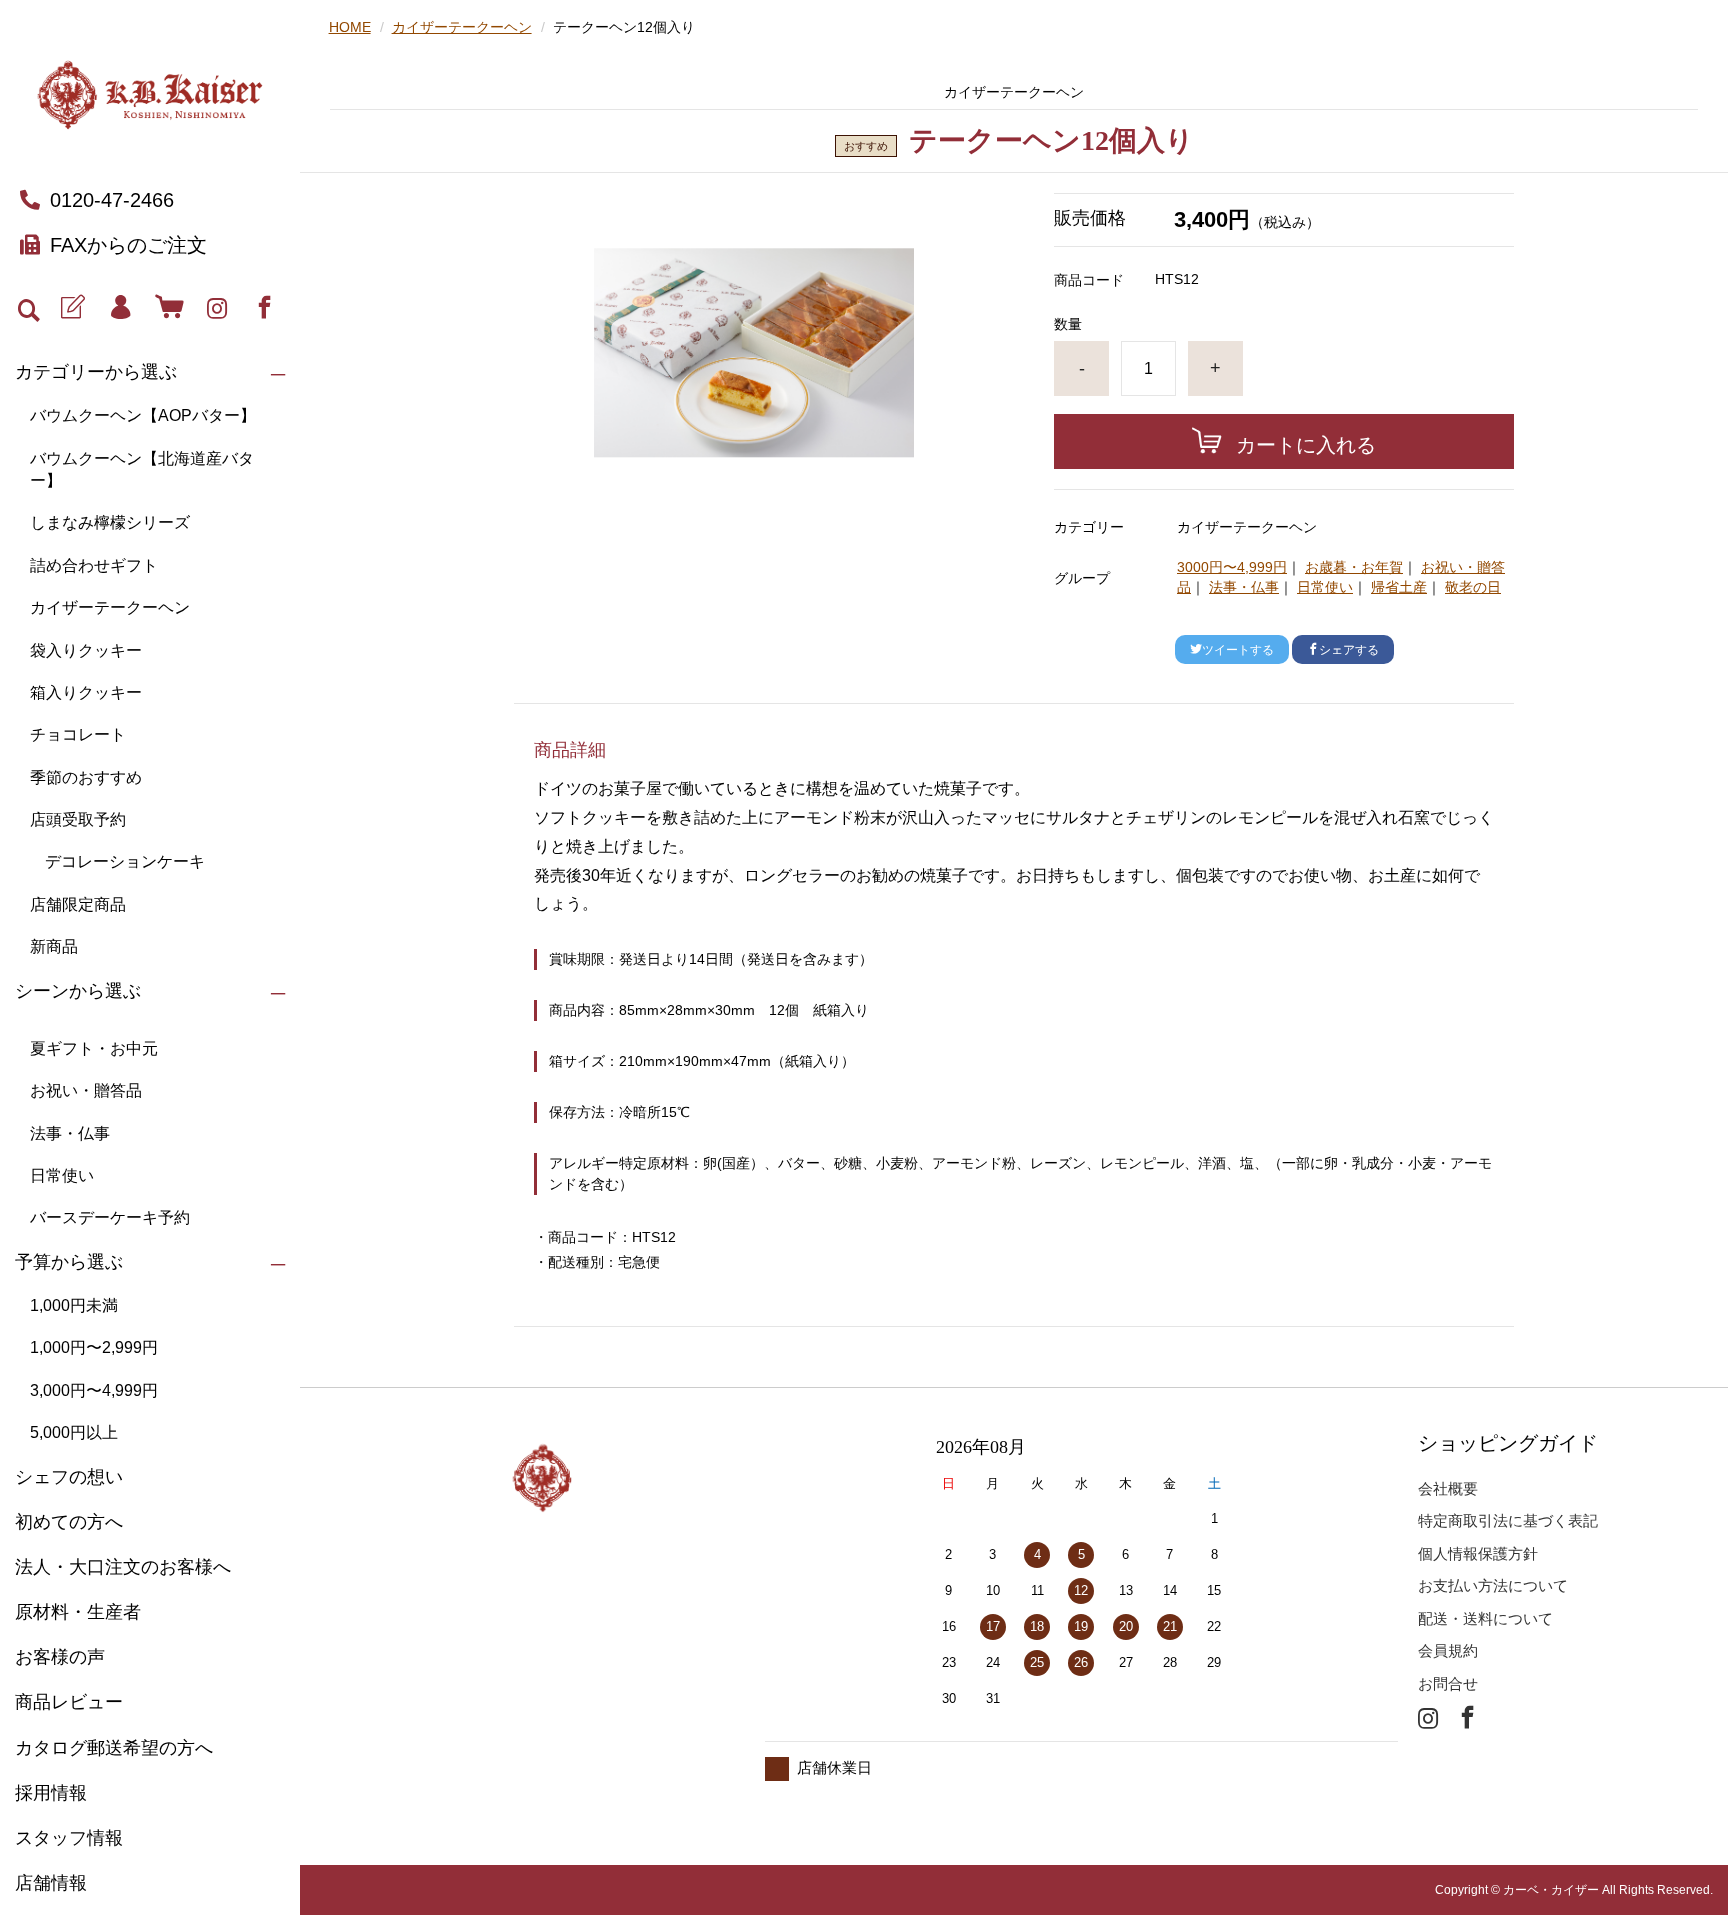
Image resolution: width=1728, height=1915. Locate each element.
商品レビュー (69, 1702)
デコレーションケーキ (125, 861)
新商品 (54, 946)
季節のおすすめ (86, 777)
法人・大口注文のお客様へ (123, 1567)
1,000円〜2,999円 (94, 1347)
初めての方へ (69, 1522)
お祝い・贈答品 (86, 1090)
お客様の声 (60, 1657)
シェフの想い (69, 1477)
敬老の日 (1473, 587)
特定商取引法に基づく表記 (1508, 1520)
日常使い (62, 1175)
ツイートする (1238, 650)
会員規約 (1448, 1650)
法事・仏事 (70, 1133)
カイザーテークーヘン (110, 607)
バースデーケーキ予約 (110, 1217)
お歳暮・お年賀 (1354, 567)
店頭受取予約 (78, 819)
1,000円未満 (74, 1305)
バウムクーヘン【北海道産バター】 (142, 469)
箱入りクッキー (86, 692)
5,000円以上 (74, 1432)
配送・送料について (1485, 1618)
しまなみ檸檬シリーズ (110, 522)
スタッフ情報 (69, 1838)
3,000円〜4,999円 (94, 1390)
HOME (350, 27)
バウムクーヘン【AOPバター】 (143, 415)
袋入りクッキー (86, 650)
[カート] (168, 308)
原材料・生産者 (78, 1612)
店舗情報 (51, 1883)
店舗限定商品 (78, 904)
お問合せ (1448, 1683)
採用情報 (51, 1793)
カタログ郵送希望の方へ (114, 1748)
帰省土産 (1399, 587)
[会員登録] (72, 308)
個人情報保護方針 (1478, 1553)
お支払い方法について (1493, 1585)
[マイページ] (120, 308)
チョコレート (78, 734)
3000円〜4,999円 (1232, 567)
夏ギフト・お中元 (94, 1048)
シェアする (1349, 650)
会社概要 (1448, 1488)
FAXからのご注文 (128, 245)
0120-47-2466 (112, 200)
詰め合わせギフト (94, 565)
